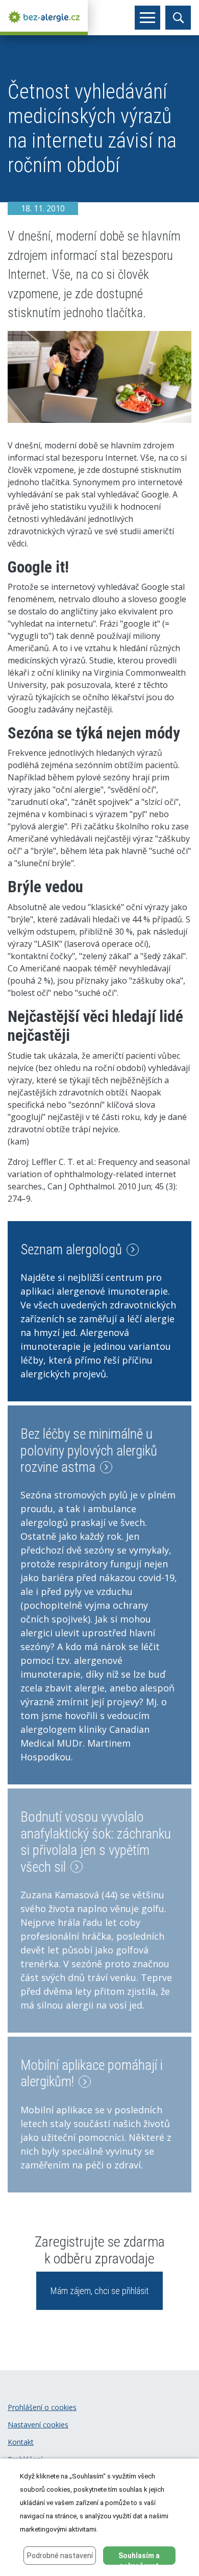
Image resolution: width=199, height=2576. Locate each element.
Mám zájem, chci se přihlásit (99, 2291)
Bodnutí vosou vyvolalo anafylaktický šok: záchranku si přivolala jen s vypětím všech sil (96, 1842)
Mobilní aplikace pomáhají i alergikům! (92, 2073)
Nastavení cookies (38, 2425)
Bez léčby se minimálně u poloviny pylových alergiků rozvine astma (89, 1451)
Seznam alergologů (73, 1250)
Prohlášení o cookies (42, 2407)
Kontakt (21, 2442)
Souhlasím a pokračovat (139, 2558)
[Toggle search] (178, 18)
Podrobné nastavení (60, 2556)
